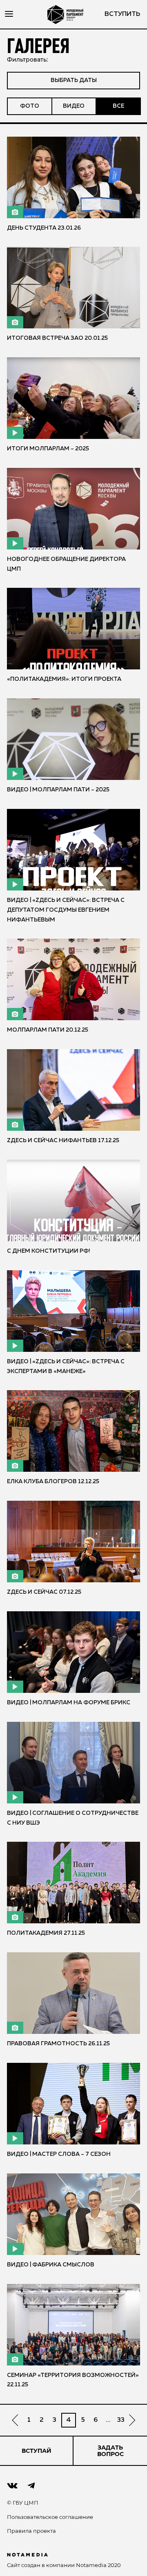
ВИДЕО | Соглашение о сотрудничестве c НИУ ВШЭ (73, 1818)
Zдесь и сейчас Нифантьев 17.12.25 (63, 1141)
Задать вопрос (110, 2451)
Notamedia (91, 2565)
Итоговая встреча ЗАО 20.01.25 (57, 338)
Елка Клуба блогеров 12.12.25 (53, 1482)
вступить (122, 14)
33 (121, 2420)
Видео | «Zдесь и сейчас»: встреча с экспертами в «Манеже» (66, 1367)
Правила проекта (31, 2531)
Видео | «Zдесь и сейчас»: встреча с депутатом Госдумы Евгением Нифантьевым (66, 910)
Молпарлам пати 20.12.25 (48, 1030)
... (108, 2420)
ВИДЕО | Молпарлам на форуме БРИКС (69, 1703)
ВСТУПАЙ (37, 2451)
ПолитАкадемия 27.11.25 (46, 1933)
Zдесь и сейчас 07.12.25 (44, 1592)
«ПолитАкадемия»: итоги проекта (64, 679)
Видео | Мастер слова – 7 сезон (59, 2154)
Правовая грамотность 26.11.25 (58, 2044)
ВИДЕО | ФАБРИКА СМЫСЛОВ (51, 2265)
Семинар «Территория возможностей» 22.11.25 (73, 2380)
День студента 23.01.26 (44, 228)
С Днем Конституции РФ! (49, 1251)
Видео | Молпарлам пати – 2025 (58, 790)
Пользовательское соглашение (50, 2517)
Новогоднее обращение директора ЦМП (66, 564)
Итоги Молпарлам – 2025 (48, 449)
